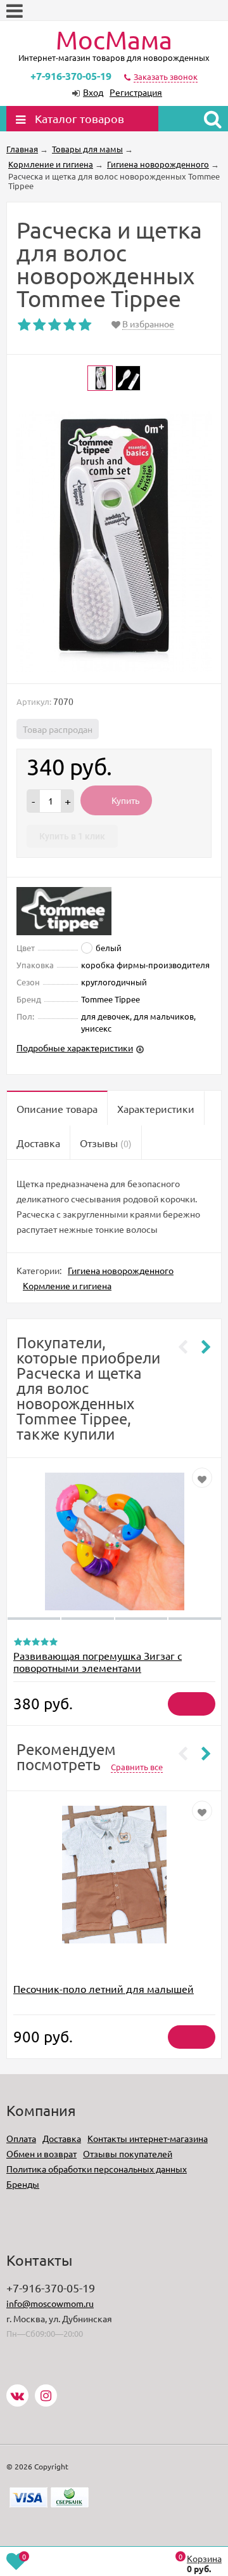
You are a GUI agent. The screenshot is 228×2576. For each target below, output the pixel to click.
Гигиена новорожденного (121, 1270)
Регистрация (136, 92)
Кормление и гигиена (67, 1285)
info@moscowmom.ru (50, 2303)
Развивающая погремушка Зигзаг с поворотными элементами (98, 1661)
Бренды (23, 2184)
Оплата (21, 2138)
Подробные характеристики (75, 1048)
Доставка (62, 2138)
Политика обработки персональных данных (97, 2169)
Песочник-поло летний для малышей (104, 1988)
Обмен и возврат (41, 2153)
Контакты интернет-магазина (148, 2138)
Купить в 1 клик (72, 836)
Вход (93, 92)
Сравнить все (137, 1767)
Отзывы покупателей (128, 2153)
